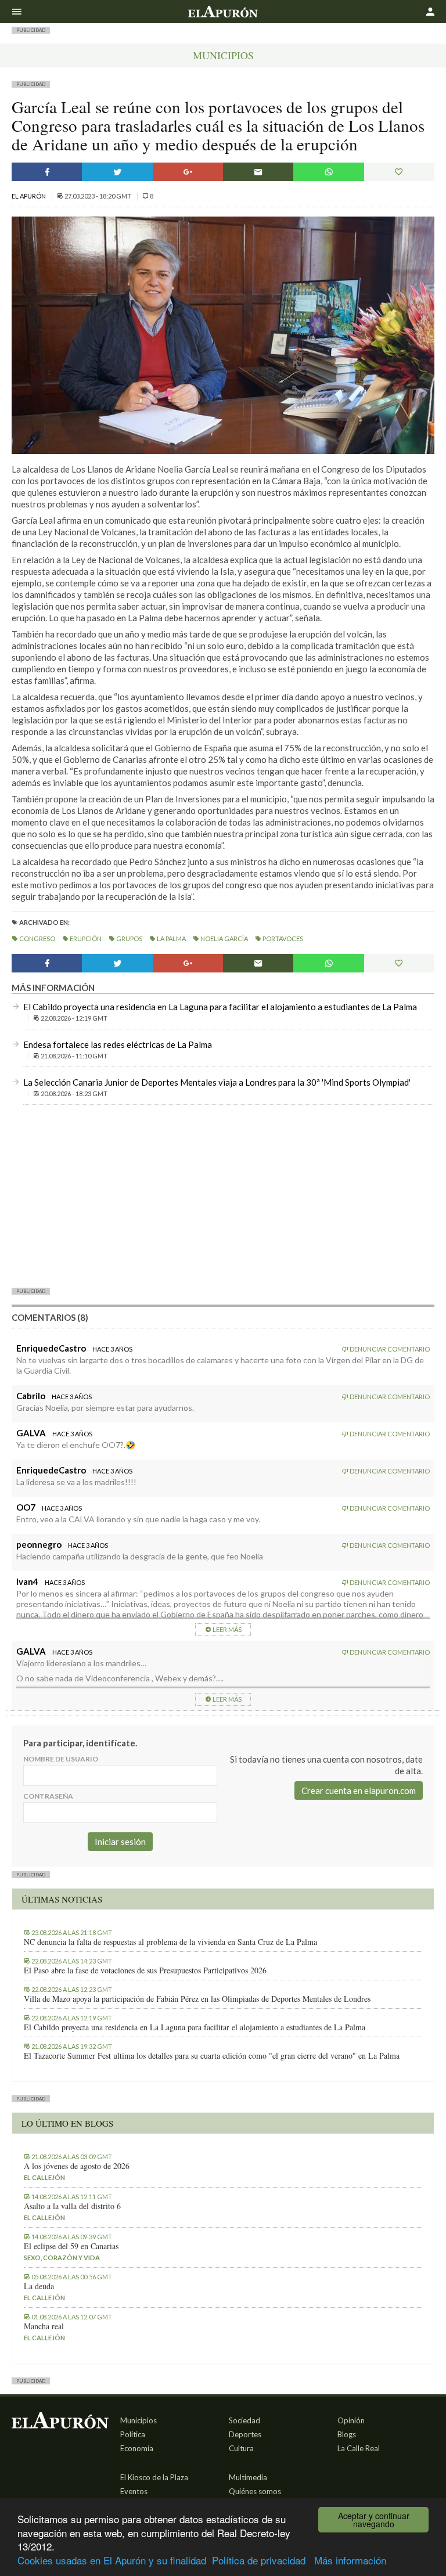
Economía (137, 2448)
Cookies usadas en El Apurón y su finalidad (112, 2560)
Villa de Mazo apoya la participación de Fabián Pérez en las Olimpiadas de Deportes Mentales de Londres (197, 1999)
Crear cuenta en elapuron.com (359, 1790)
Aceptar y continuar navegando (374, 2520)
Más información (350, 2560)
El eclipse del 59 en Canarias (71, 2246)
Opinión (351, 2420)
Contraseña (48, 1796)
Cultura (241, 2448)
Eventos (134, 2491)
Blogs (347, 2434)
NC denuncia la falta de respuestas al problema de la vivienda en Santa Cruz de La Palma (170, 1942)
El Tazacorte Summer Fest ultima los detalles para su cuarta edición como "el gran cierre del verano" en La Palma (212, 2056)
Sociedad (244, 2420)
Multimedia (248, 2477)
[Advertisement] (223, 1195)
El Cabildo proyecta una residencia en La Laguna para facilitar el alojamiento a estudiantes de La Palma (220, 1007)
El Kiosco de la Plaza (154, 2477)
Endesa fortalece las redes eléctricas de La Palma (118, 1044)
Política (133, 2434)
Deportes (245, 2434)
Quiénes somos (255, 2491)
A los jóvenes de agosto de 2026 (77, 2166)
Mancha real (44, 2326)
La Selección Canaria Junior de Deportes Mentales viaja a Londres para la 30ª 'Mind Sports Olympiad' (217, 1082)
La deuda (39, 2286)
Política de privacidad (259, 2560)
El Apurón (29, 196)
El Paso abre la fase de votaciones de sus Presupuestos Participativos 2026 (145, 1970)
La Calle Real (359, 2448)
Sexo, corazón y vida (62, 2258)
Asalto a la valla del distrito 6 (72, 2206)
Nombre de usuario (61, 1759)
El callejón (44, 2177)
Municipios (223, 55)
